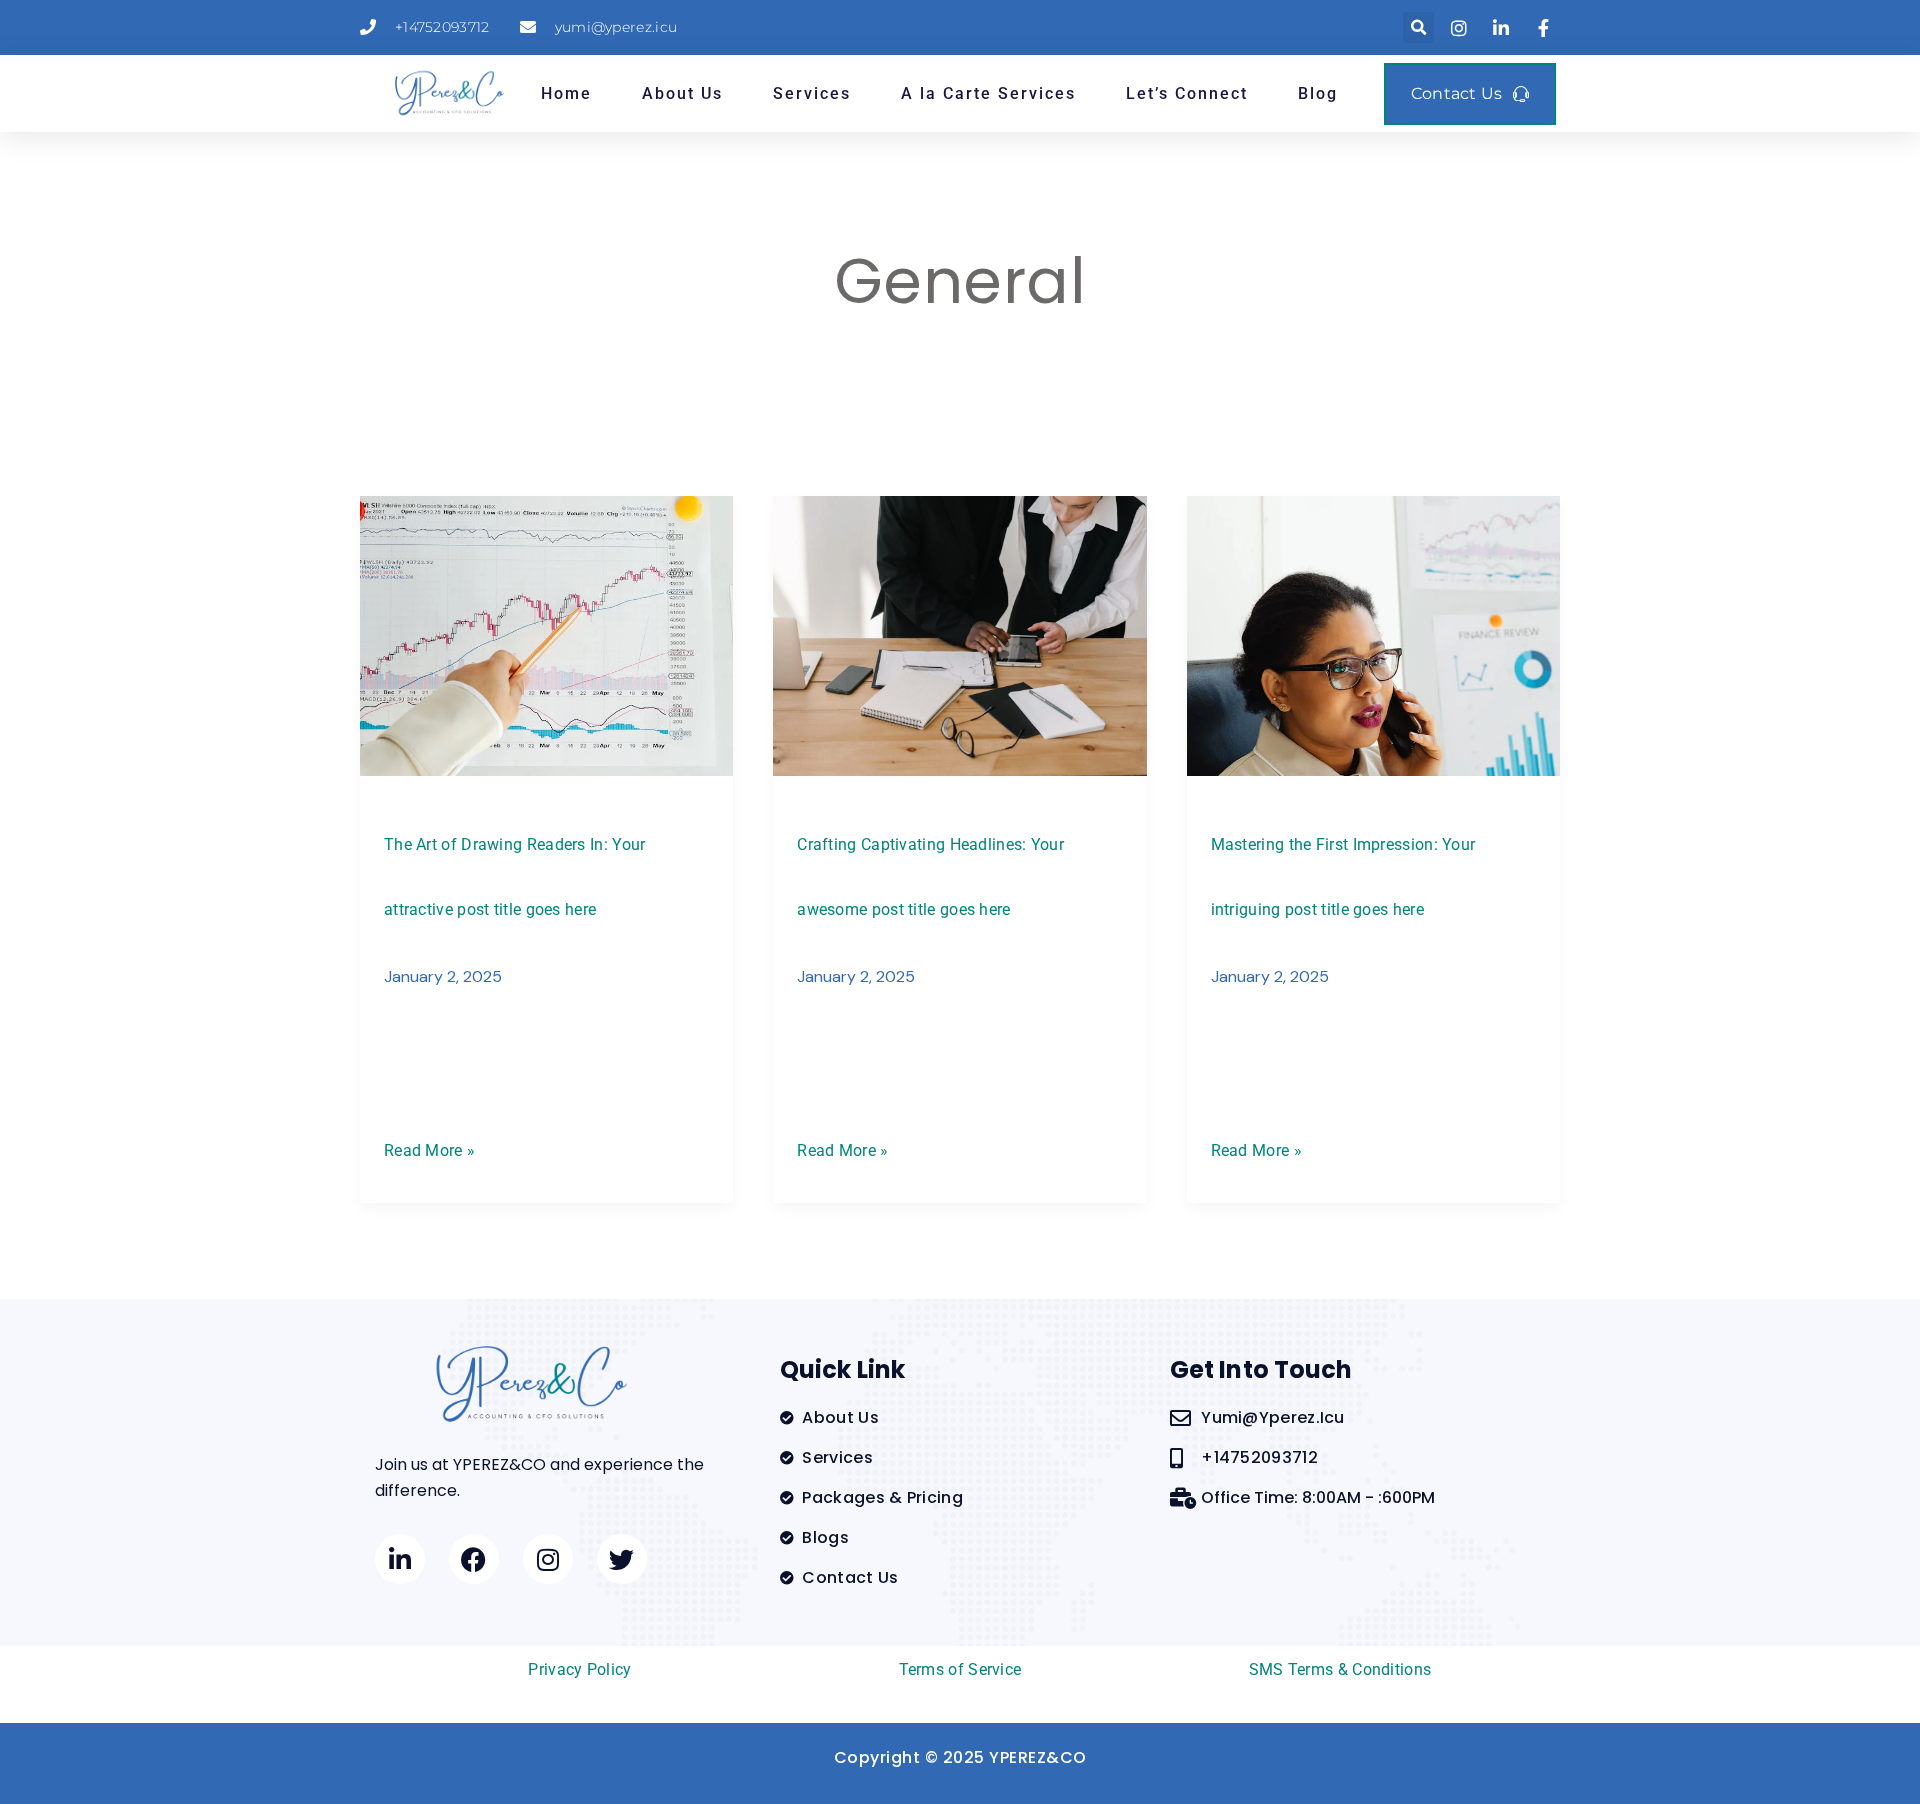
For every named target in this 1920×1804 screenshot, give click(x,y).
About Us (682, 93)
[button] (1418, 27)
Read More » (429, 1148)
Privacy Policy (579, 1669)
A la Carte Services (988, 93)
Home (566, 93)
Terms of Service (960, 1669)
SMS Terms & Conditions (1340, 1669)
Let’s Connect (1187, 93)
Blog (1318, 93)
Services (812, 93)
